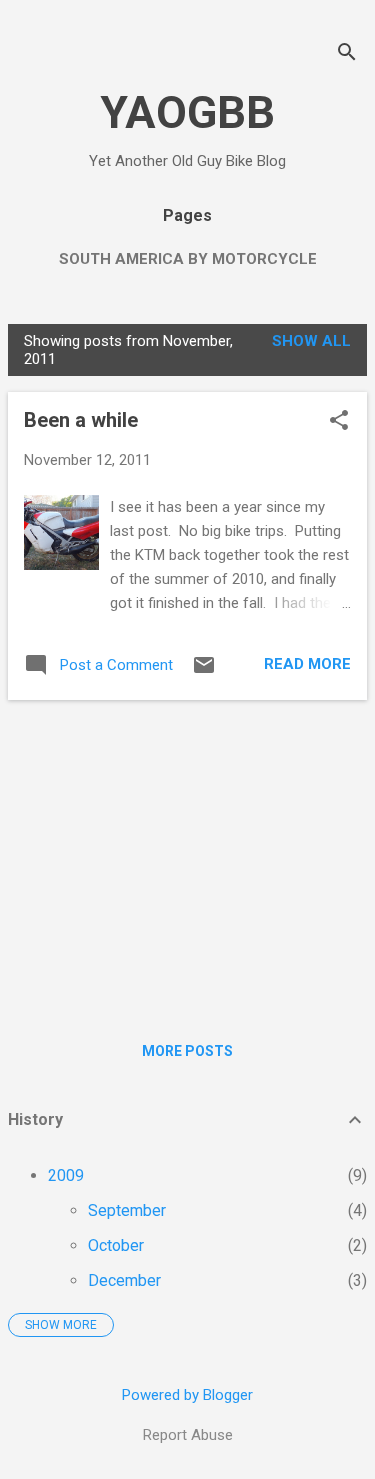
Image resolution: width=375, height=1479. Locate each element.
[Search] (347, 54)
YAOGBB (187, 112)
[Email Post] (204, 672)
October (116, 1245)
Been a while (81, 420)
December (124, 1280)
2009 (66, 1175)
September (127, 1210)
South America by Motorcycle (188, 259)
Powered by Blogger (187, 1395)
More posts (187, 1051)
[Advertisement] (187, 856)
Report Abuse (188, 1435)
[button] (339, 422)
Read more (307, 664)
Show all (311, 341)
